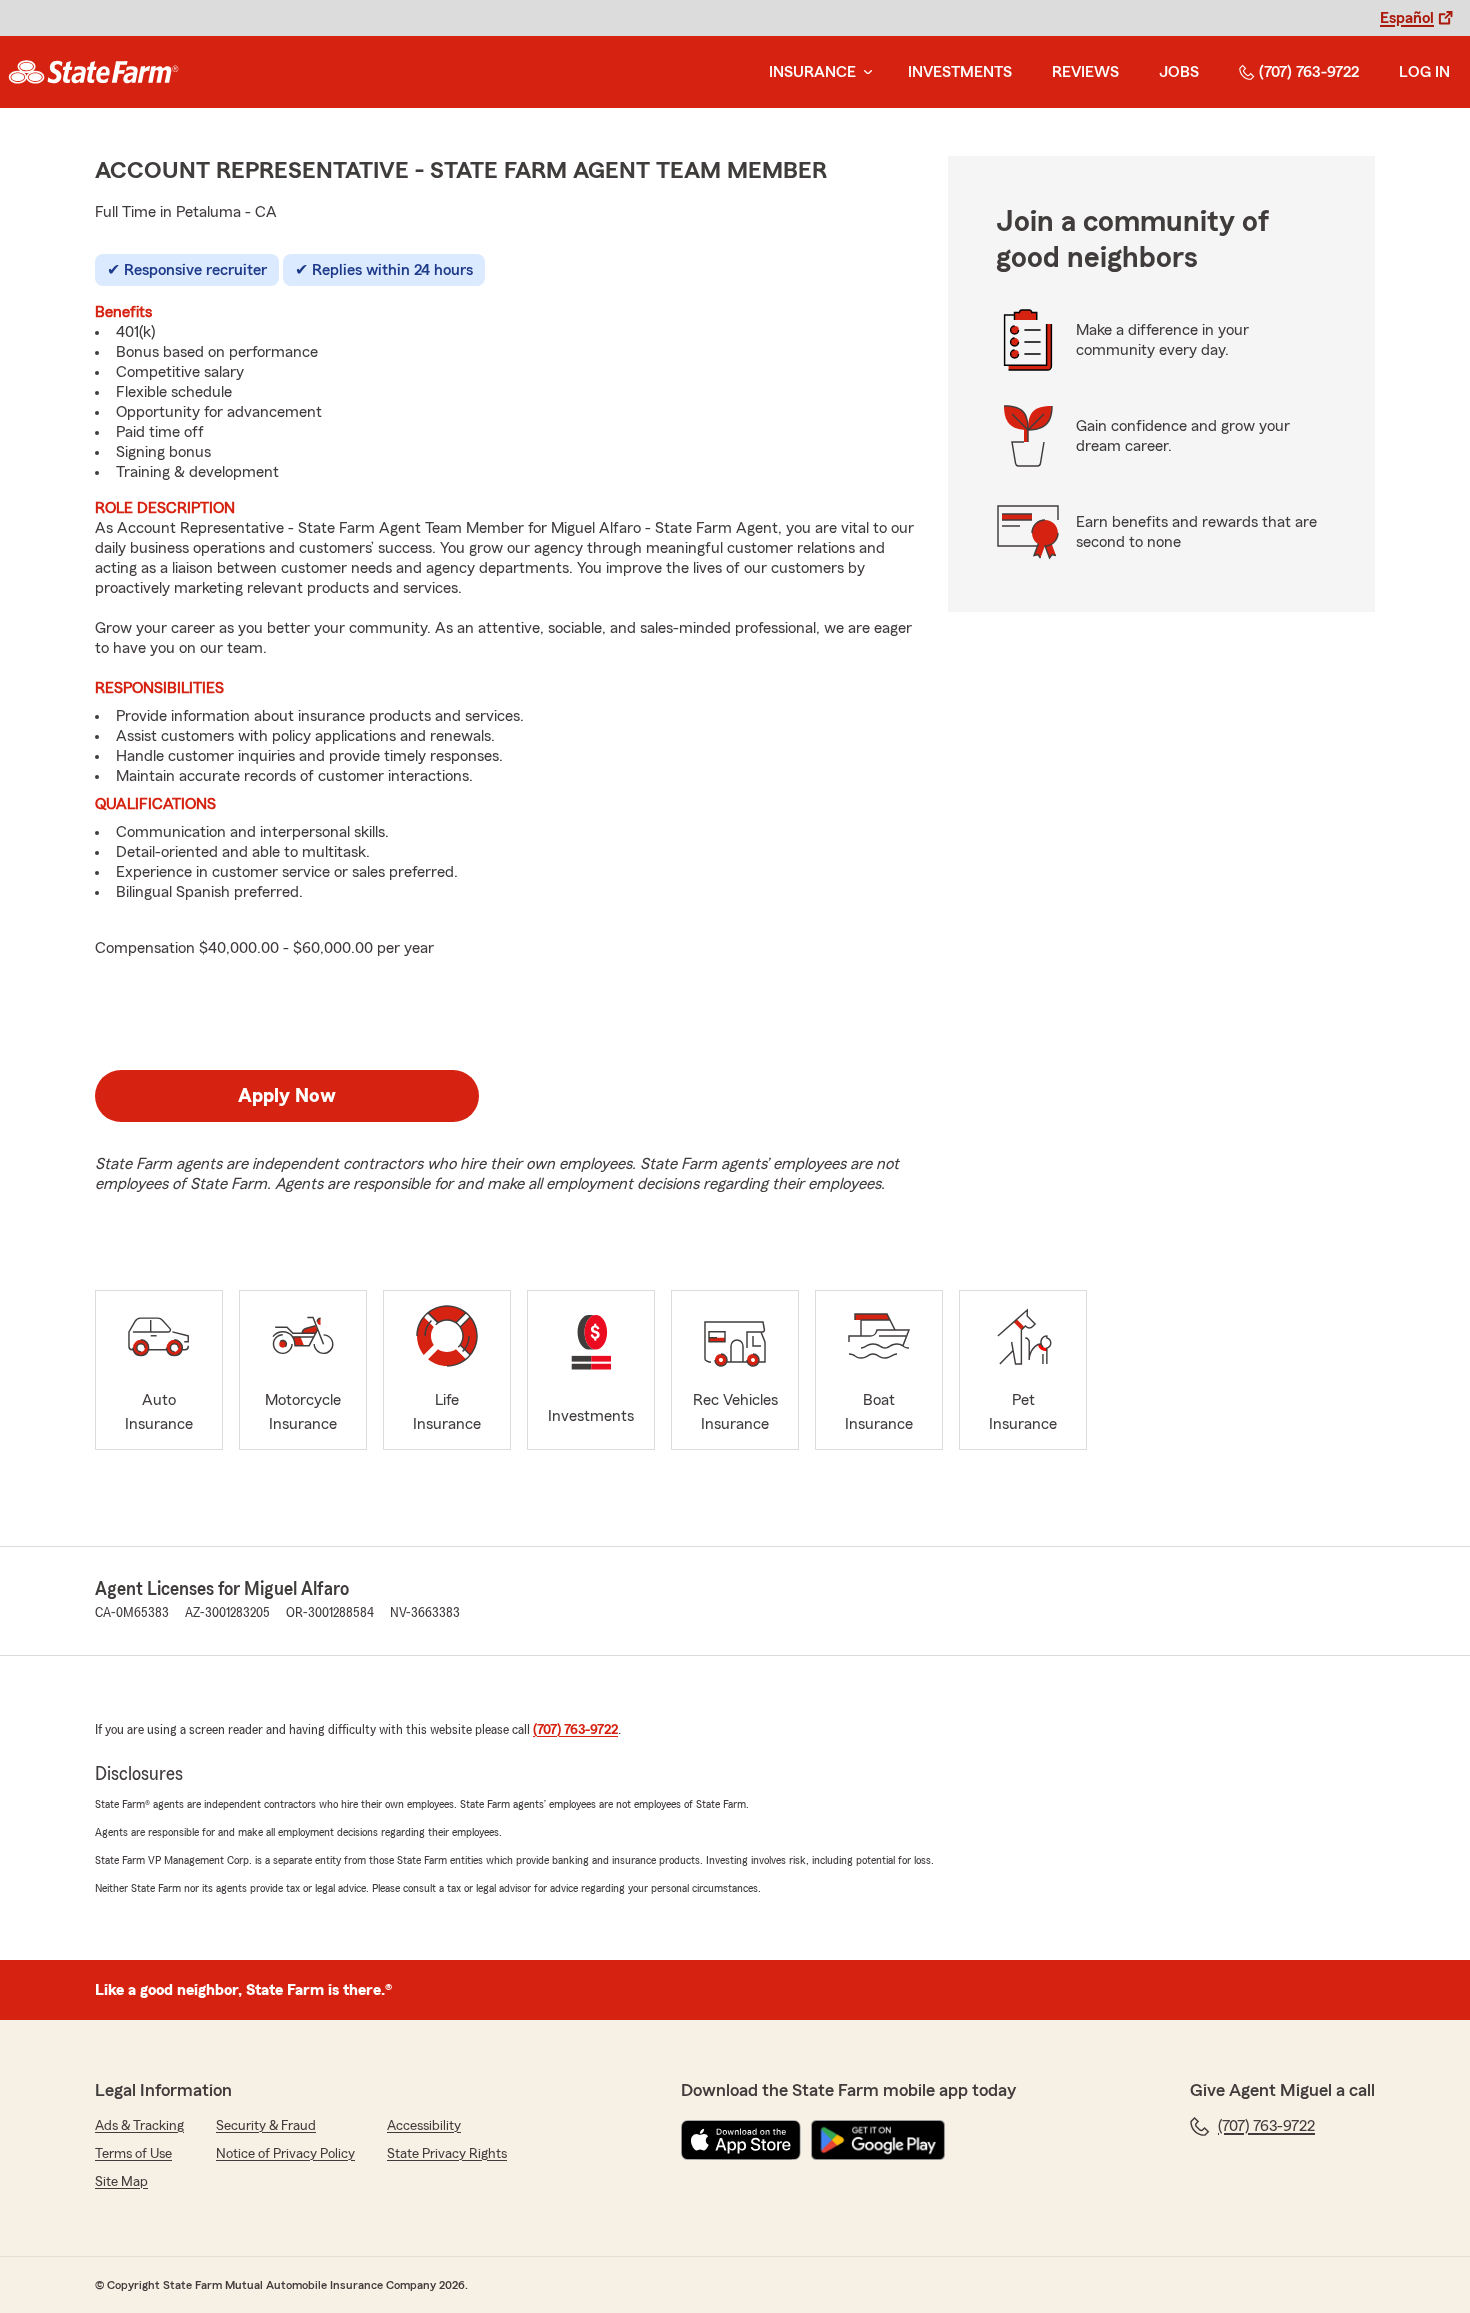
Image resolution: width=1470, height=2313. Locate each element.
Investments (960, 72)
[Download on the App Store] (741, 2140)
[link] (93, 72)
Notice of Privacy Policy (285, 2154)
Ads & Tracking (139, 2126)
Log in (1424, 72)
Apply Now (287, 1096)
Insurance (812, 72)
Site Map (121, 2182)
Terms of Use (133, 2154)
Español (1407, 18)
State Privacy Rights (447, 2154)
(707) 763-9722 (1309, 72)
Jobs (1179, 72)
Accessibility (424, 2126)
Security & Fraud (266, 2126)
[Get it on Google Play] (878, 2140)
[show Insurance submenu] (864, 72)
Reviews (1085, 72)
